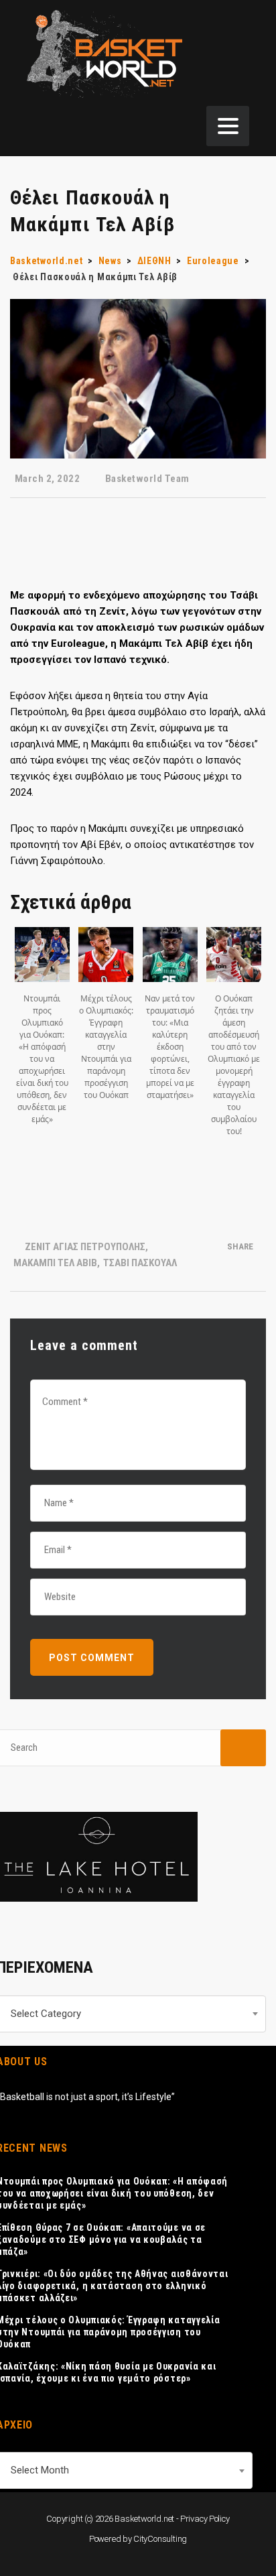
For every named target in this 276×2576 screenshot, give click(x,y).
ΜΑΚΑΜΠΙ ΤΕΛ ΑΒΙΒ (55, 1263)
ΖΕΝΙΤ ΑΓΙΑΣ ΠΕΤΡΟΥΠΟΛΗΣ (85, 1247)
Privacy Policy (205, 2519)
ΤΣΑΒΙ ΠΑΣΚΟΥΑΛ (140, 1263)
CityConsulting (160, 2539)
